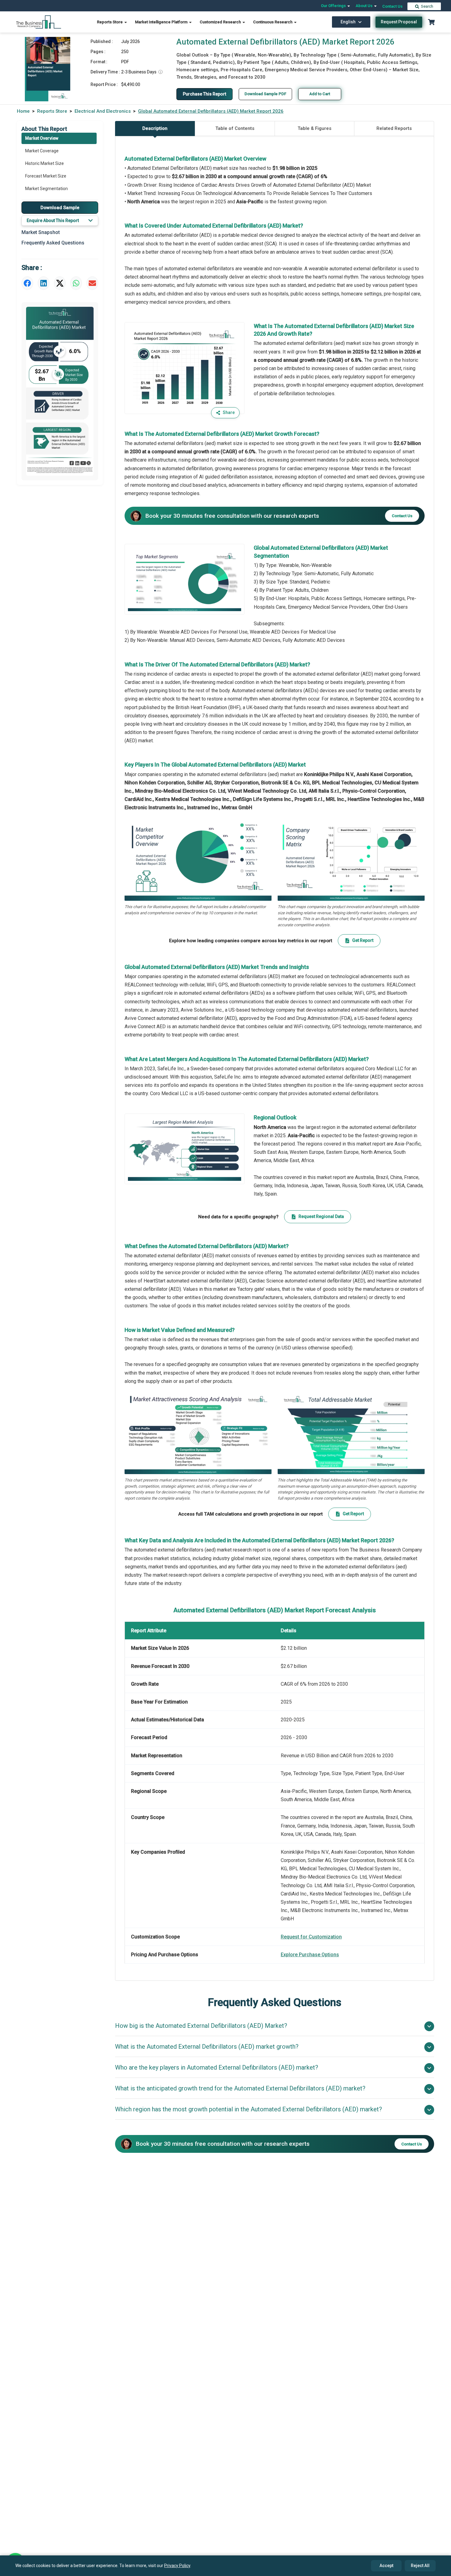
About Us (364, 6)
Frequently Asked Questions (53, 243)
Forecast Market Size (46, 176)
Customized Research (221, 22)
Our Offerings (334, 6)
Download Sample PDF (265, 94)
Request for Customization (311, 1937)
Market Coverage (42, 151)
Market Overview (42, 138)
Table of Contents (235, 128)
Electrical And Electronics (103, 111)
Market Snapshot (41, 232)
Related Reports (394, 128)
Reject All (420, 2566)
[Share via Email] (92, 283)
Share (229, 412)
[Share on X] (60, 283)
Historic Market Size (44, 163)
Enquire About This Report (53, 221)
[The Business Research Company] (39, 22)
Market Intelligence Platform (162, 22)
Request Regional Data (321, 1216)
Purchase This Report (204, 94)
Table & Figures (314, 128)
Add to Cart (320, 94)
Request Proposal (399, 22)
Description (155, 128)
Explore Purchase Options (310, 1955)
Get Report (363, 940)
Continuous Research (273, 22)
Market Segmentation (46, 189)
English (348, 22)
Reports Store (110, 22)
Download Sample (60, 207)
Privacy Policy (177, 2566)
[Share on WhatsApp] (76, 283)
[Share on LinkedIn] (44, 283)
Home (23, 111)
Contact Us (392, 6)
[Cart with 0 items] (431, 22)
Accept (386, 2566)
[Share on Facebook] (27, 283)
